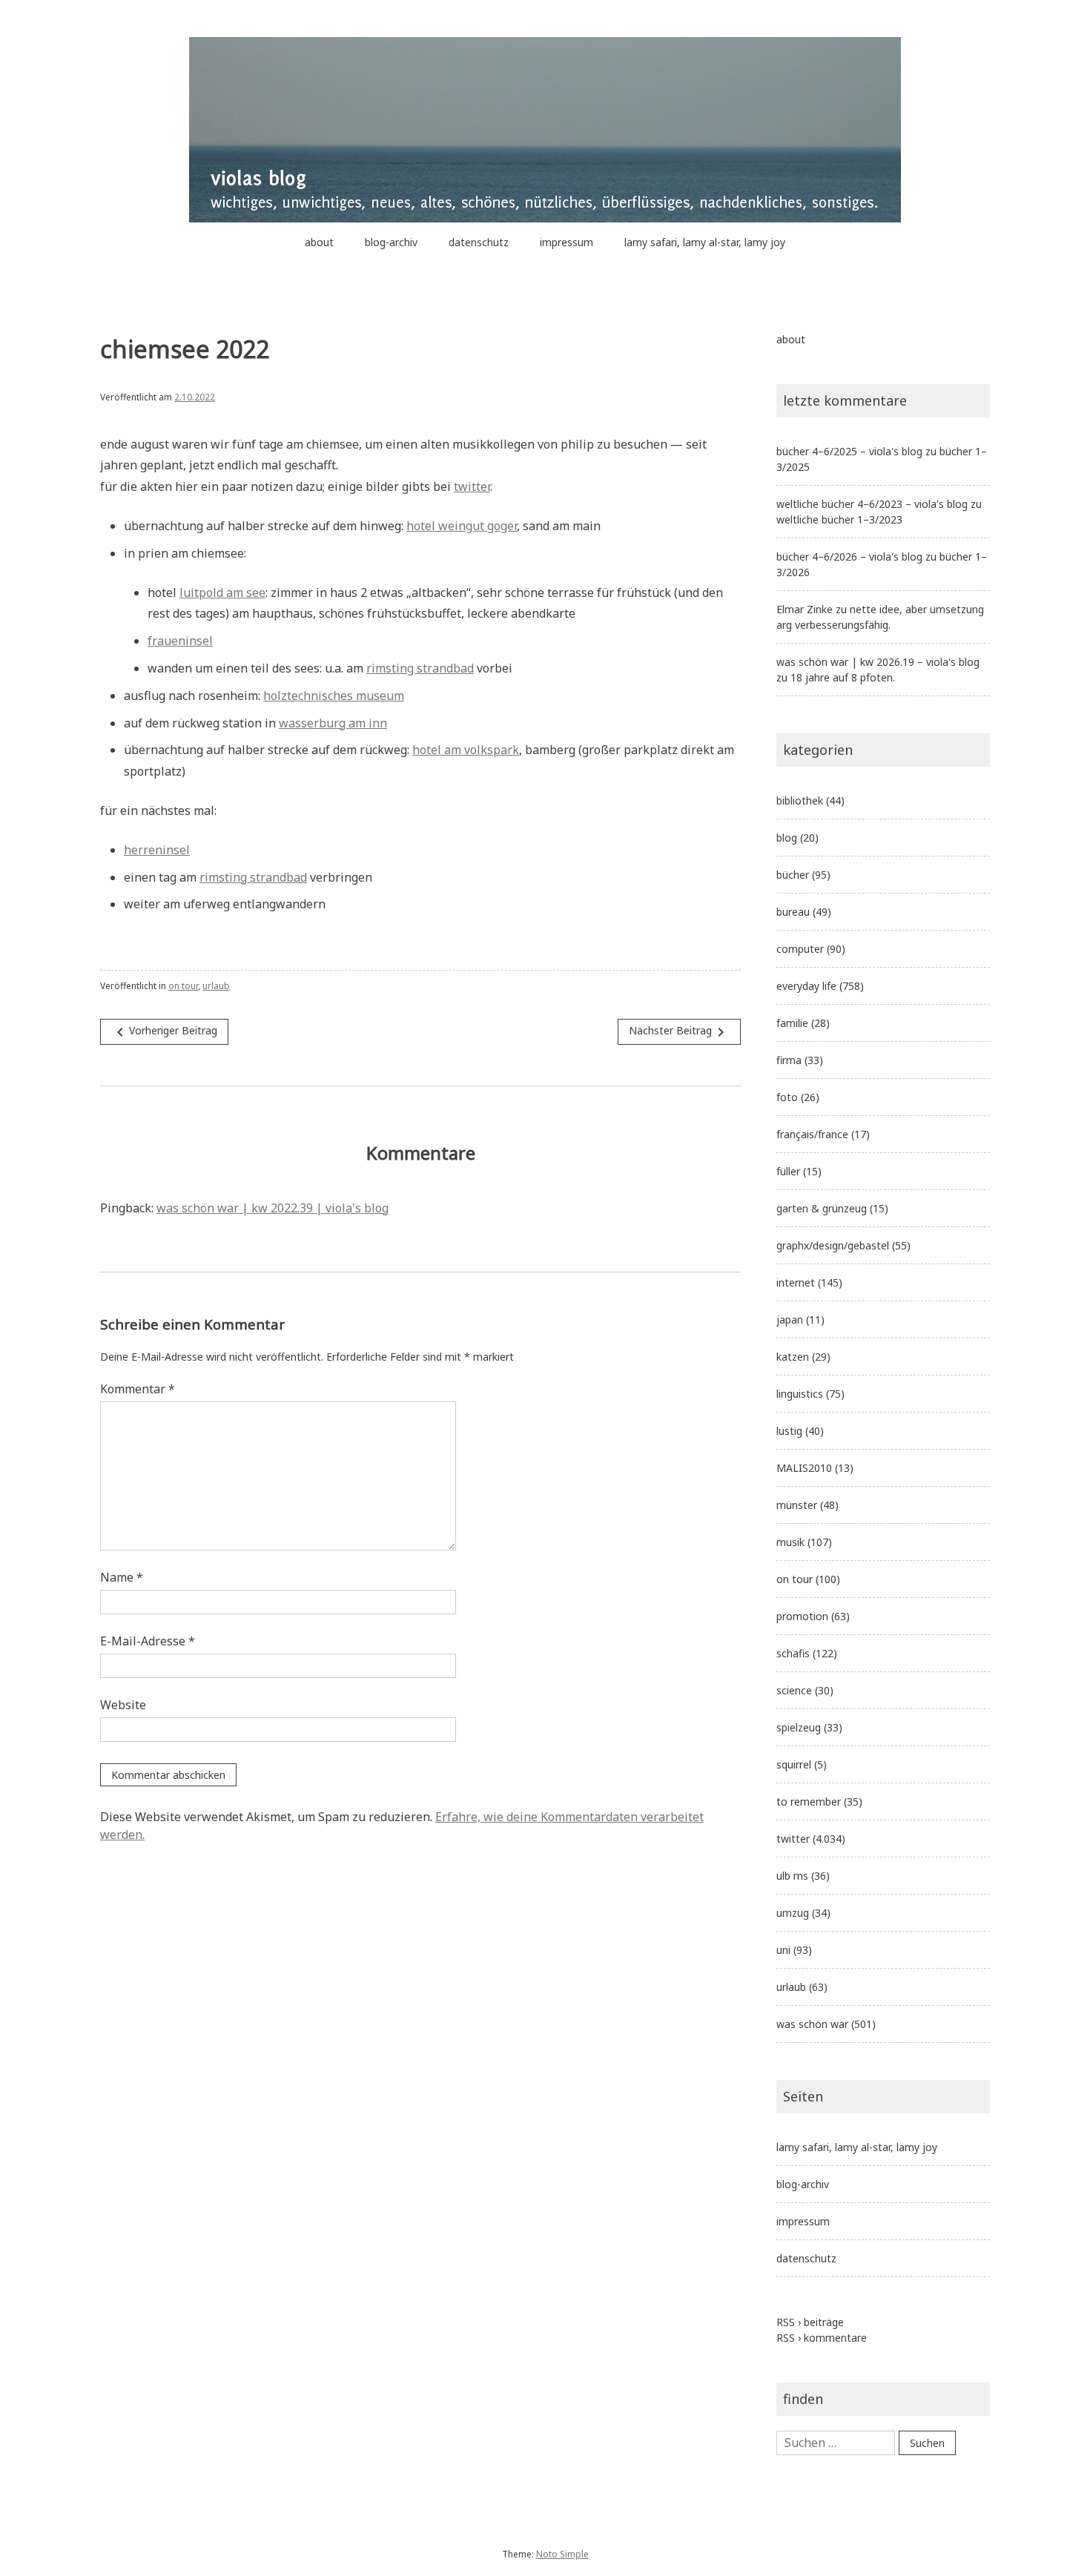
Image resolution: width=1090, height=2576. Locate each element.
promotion (802, 1616)
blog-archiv (391, 242)
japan (790, 1320)
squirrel (794, 1764)
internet (796, 1282)
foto (787, 1097)
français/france (812, 1134)
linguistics (800, 1394)
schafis (793, 1653)
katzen (793, 1357)
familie (792, 1023)
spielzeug (799, 1727)
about (319, 242)
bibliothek (800, 800)
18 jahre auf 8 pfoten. (843, 677)
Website (123, 1705)
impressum (567, 242)
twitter (472, 486)
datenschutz (479, 242)
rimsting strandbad (420, 668)
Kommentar (138, 1389)
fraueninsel (180, 641)
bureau (793, 912)
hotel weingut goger (462, 526)
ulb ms (792, 1876)
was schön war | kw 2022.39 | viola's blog (272, 1208)
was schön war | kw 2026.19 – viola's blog (878, 662)
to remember (809, 1801)
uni (783, 1950)
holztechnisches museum (334, 696)
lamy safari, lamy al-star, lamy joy (705, 242)
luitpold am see (222, 592)
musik (790, 1542)
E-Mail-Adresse (148, 1641)
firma (789, 1060)
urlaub (216, 986)
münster (797, 1505)
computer (800, 949)
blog (787, 838)
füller (788, 1171)
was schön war (812, 2024)
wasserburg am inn (333, 723)
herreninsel (157, 850)
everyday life (806, 986)
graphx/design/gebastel (833, 1245)
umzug (793, 1913)
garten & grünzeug (822, 1208)
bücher (793, 875)
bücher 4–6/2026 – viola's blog (849, 557)
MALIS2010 (804, 1468)
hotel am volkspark (466, 750)
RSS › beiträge (810, 2322)
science (794, 1690)
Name (122, 1577)
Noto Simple (562, 2554)
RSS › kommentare (822, 2338)
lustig (789, 1431)
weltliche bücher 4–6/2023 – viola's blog (872, 504)
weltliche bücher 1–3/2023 (839, 519)
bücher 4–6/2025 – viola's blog (849, 451)
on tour (183, 986)
